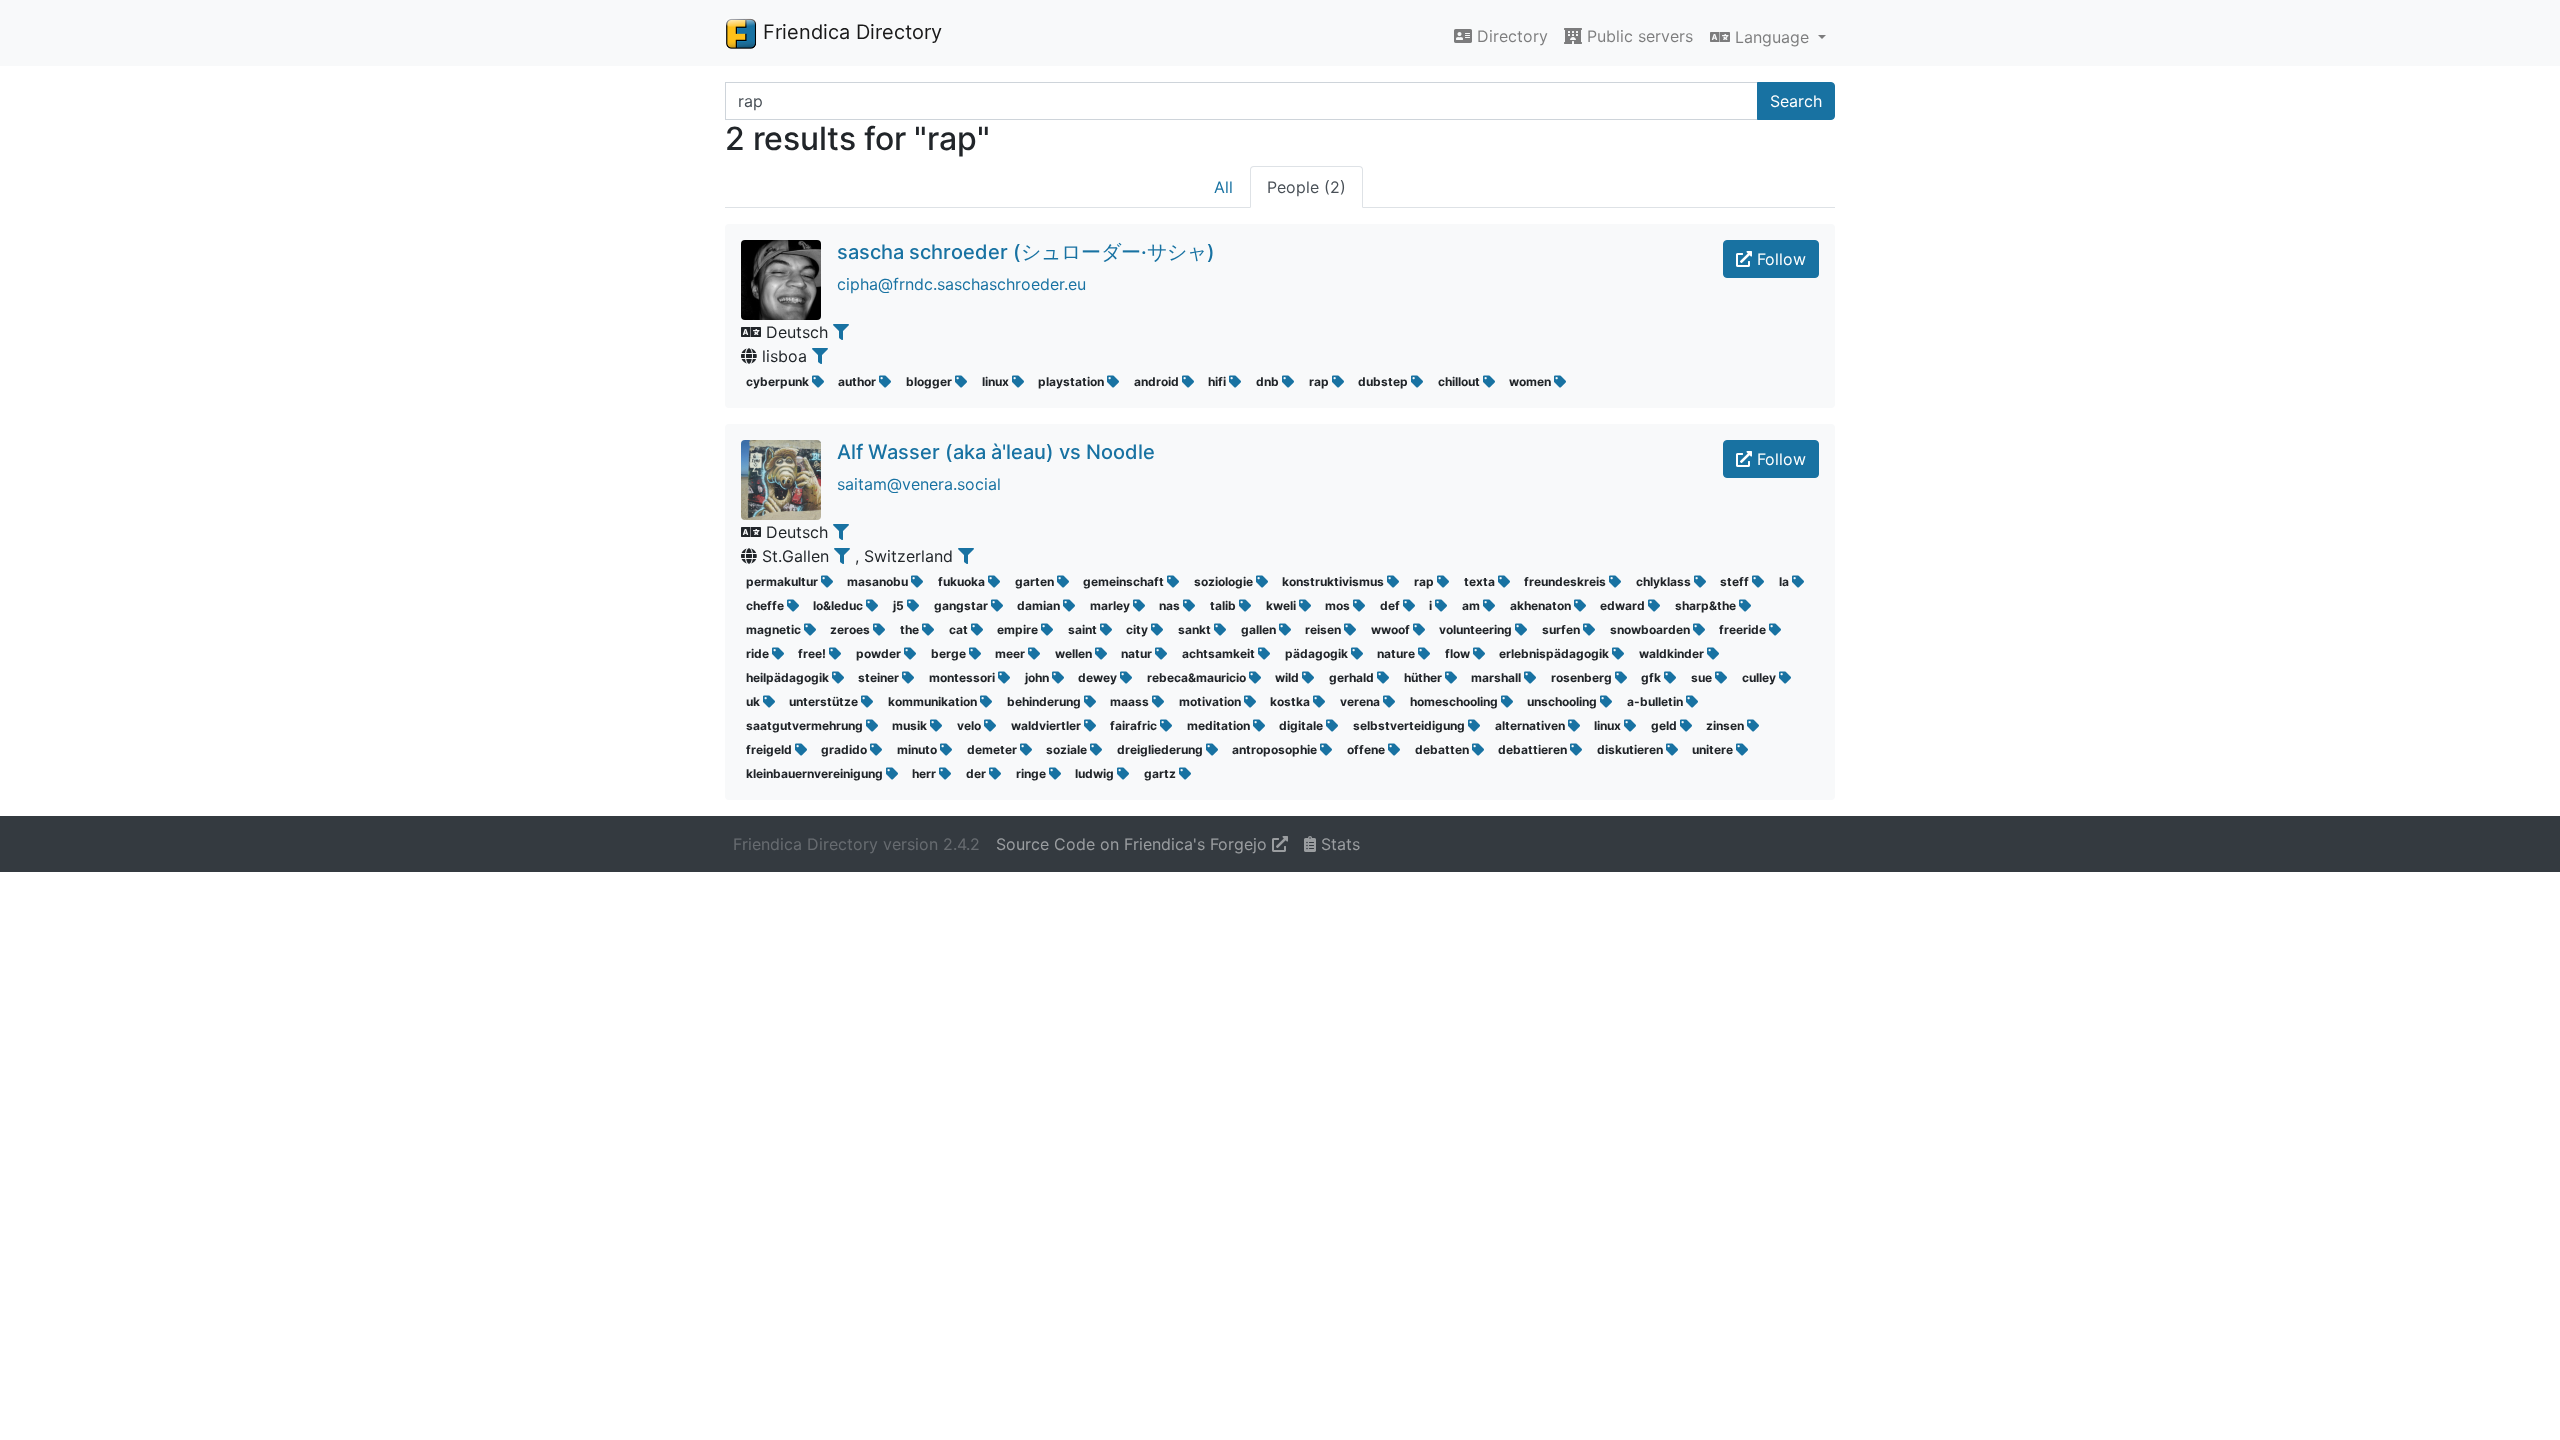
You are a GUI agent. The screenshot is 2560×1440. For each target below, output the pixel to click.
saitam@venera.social (919, 484)
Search (1796, 101)
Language (1772, 37)
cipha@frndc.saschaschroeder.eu (961, 284)
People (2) (1306, 187)
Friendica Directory (849, 32)
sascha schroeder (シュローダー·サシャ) (1026, 252)
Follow (1779, 259)
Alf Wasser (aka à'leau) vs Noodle (996, 452)
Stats (1338, 844)
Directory (1510, 36)
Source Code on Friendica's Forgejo (1134, 844)
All (1223, 187)
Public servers (1637, 36)
